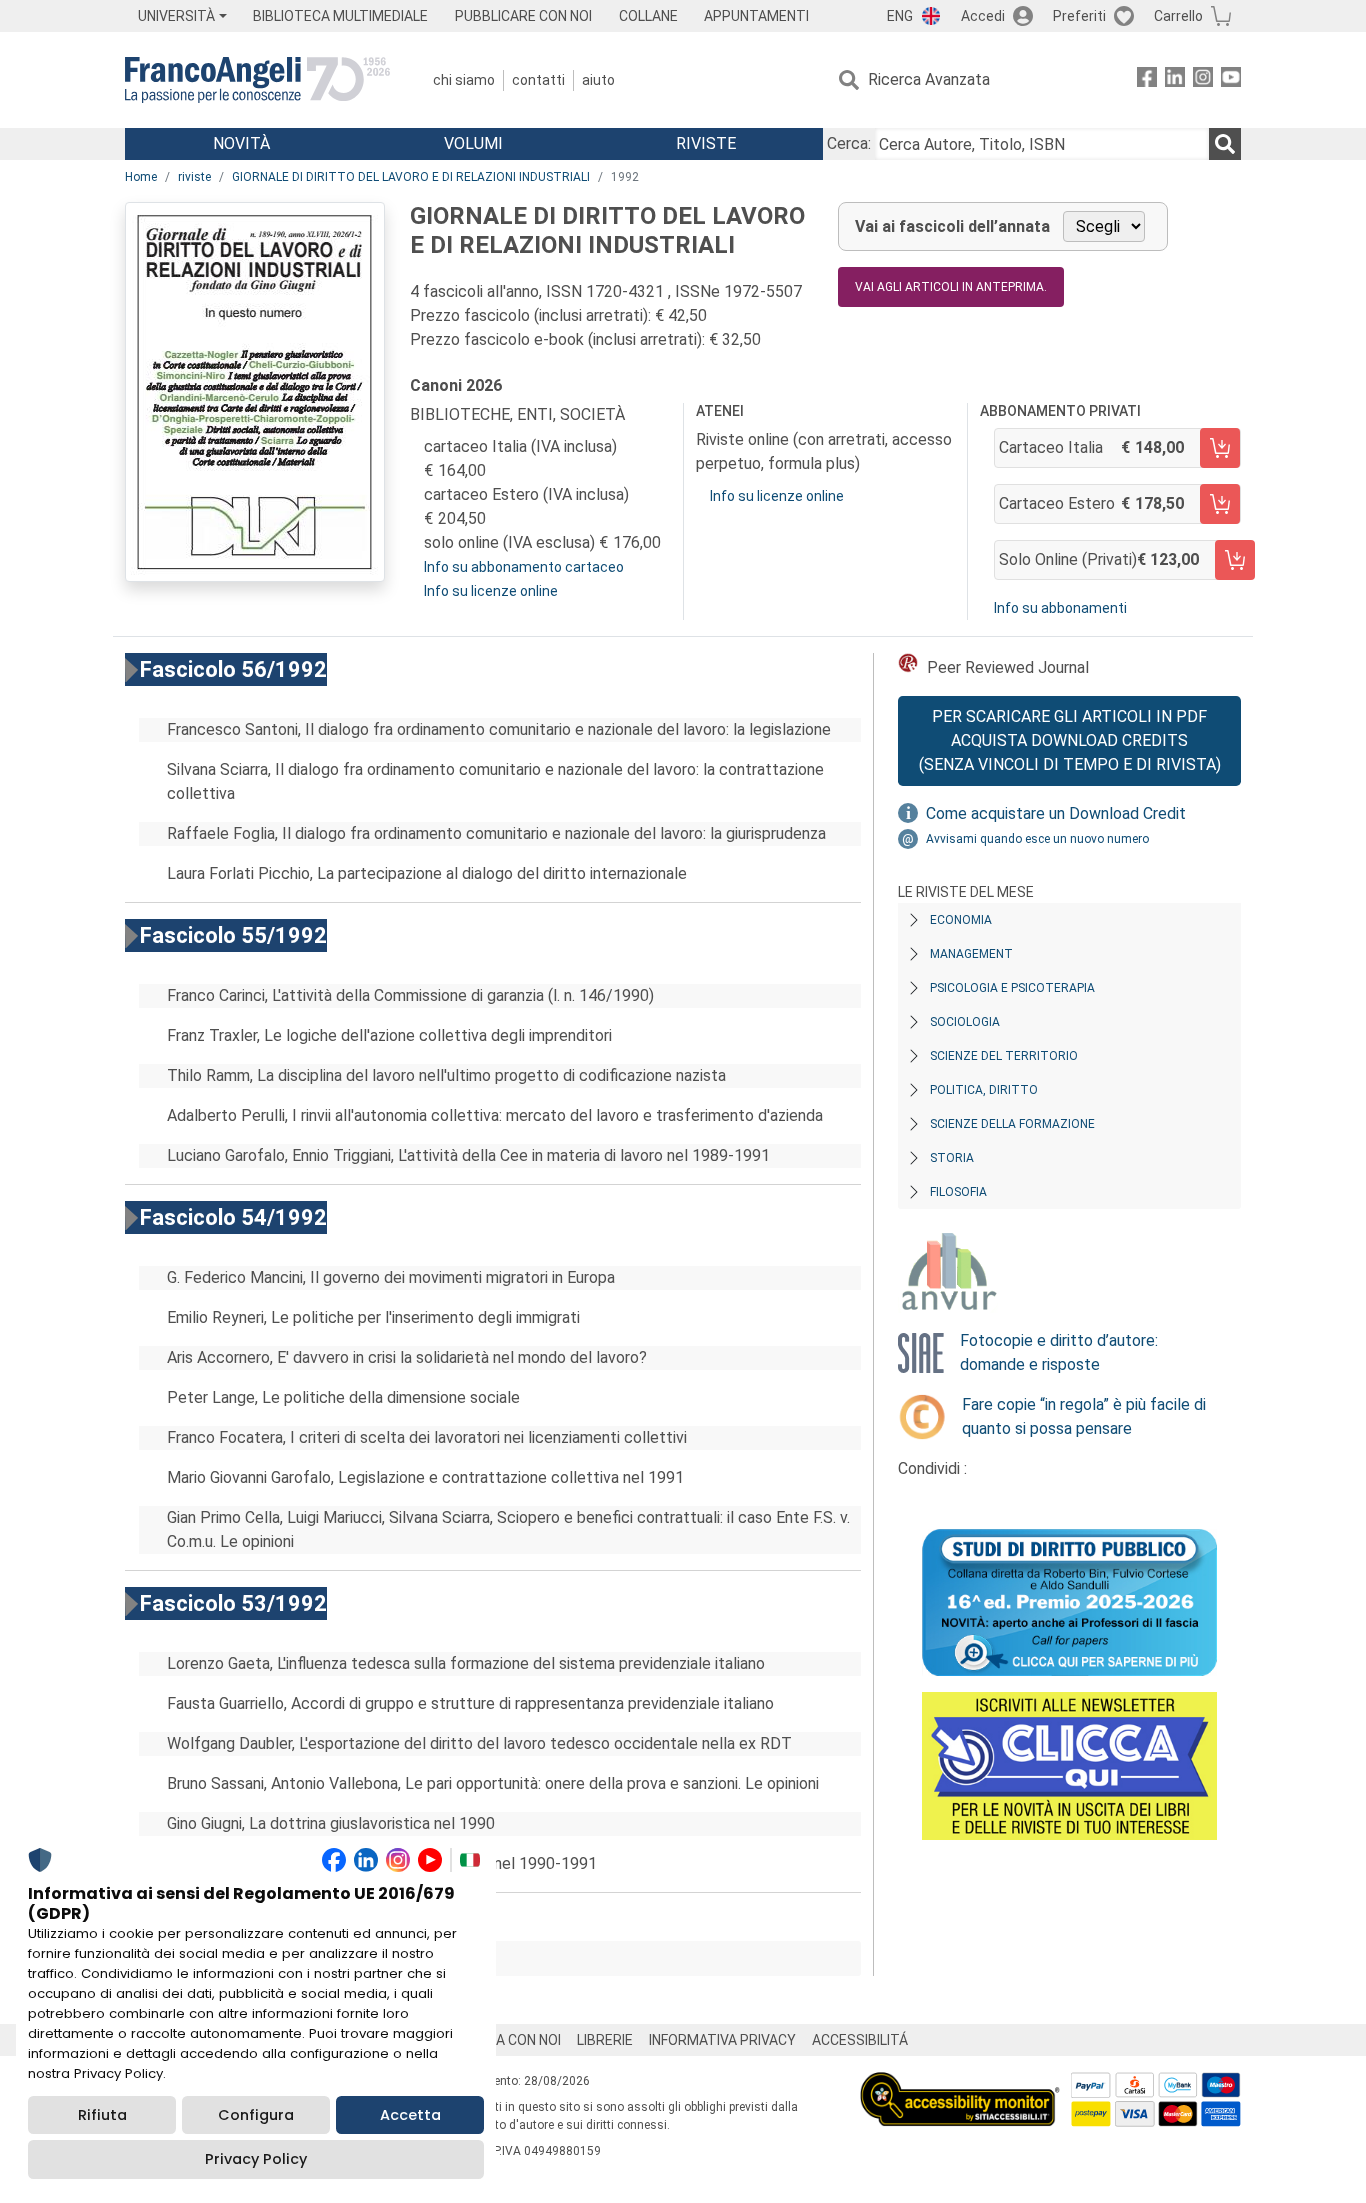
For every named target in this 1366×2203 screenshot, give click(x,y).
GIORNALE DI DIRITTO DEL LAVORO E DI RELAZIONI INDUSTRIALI (411, 177)
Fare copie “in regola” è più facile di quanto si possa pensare (1084, 1416)
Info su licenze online (491, 591)
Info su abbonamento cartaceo (524, 567)
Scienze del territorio (1004, 1056)
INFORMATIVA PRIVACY (722, 2040)
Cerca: (849, 143)
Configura (256, 2115)
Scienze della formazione (1012, 1124)
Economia (961, 920)
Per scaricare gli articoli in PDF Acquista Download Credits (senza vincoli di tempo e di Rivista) (1070, 740)
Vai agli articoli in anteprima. (951, 287)
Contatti (538, 80)
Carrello (1178, 16)
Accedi (983, 16)
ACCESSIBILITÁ (860, 2040)
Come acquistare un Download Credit (1056, 813)
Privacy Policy (256, 2159)
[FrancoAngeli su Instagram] (1203, 80)
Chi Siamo (464, 80)
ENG (900, 16)
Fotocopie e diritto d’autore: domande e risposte (1059, 1352)
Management (971, 954)
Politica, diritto (984, 1090)
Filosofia (958, 1192)
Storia (952, 1158)
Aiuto (598, 80)
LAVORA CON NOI (507, 2040)
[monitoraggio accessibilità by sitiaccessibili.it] (960, 2083)
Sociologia (965, 1022)
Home (141, 177)
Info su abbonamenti (1060, 608)
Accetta (410, 2115)
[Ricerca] (1225, 144)
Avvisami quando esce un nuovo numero (1037, 839)
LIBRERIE (605, 2040)
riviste (194, 177)
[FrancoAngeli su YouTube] (1231, 80)
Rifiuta (102, 2115)
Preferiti (1079, 16)
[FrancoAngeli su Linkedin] (1175, 80)
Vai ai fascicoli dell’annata (952, 226)
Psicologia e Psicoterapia (1012, 988)
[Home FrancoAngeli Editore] (257, 80)
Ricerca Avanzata (929, 79)
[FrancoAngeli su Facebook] (1147, 80)
